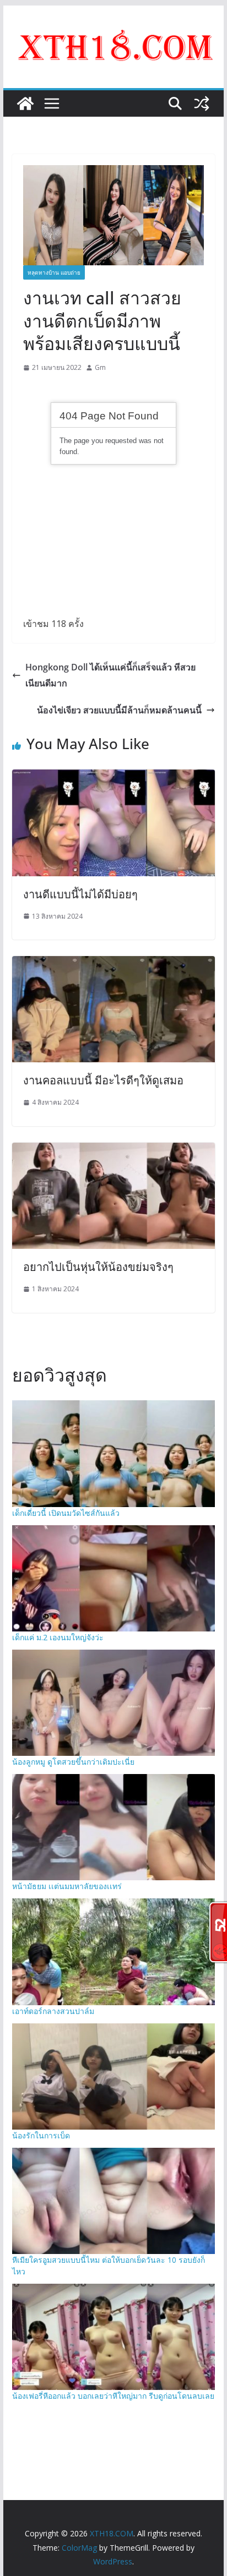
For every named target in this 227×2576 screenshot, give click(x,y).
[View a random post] (202, 103)
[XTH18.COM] (25, 103)
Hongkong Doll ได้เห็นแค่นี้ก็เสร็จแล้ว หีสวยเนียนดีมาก (110, 675)
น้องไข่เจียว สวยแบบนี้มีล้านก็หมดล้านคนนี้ (119, 710)
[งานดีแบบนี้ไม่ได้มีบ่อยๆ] (113, 777)
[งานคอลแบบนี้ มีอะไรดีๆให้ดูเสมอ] (113, 964)
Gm (100, 367)
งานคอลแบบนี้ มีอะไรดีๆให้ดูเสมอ (103, 1080)
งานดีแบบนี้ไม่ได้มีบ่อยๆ (80, 894)
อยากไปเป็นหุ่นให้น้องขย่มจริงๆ (98, 1267)
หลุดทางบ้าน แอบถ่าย (54, 272)
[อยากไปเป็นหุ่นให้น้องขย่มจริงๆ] (113, 1150)
